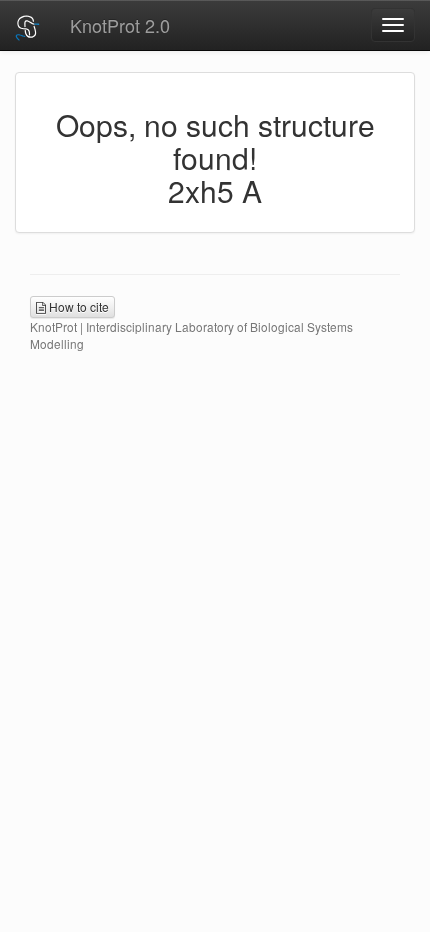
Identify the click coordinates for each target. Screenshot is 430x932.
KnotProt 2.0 (120, 25)
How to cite (77, 306)
